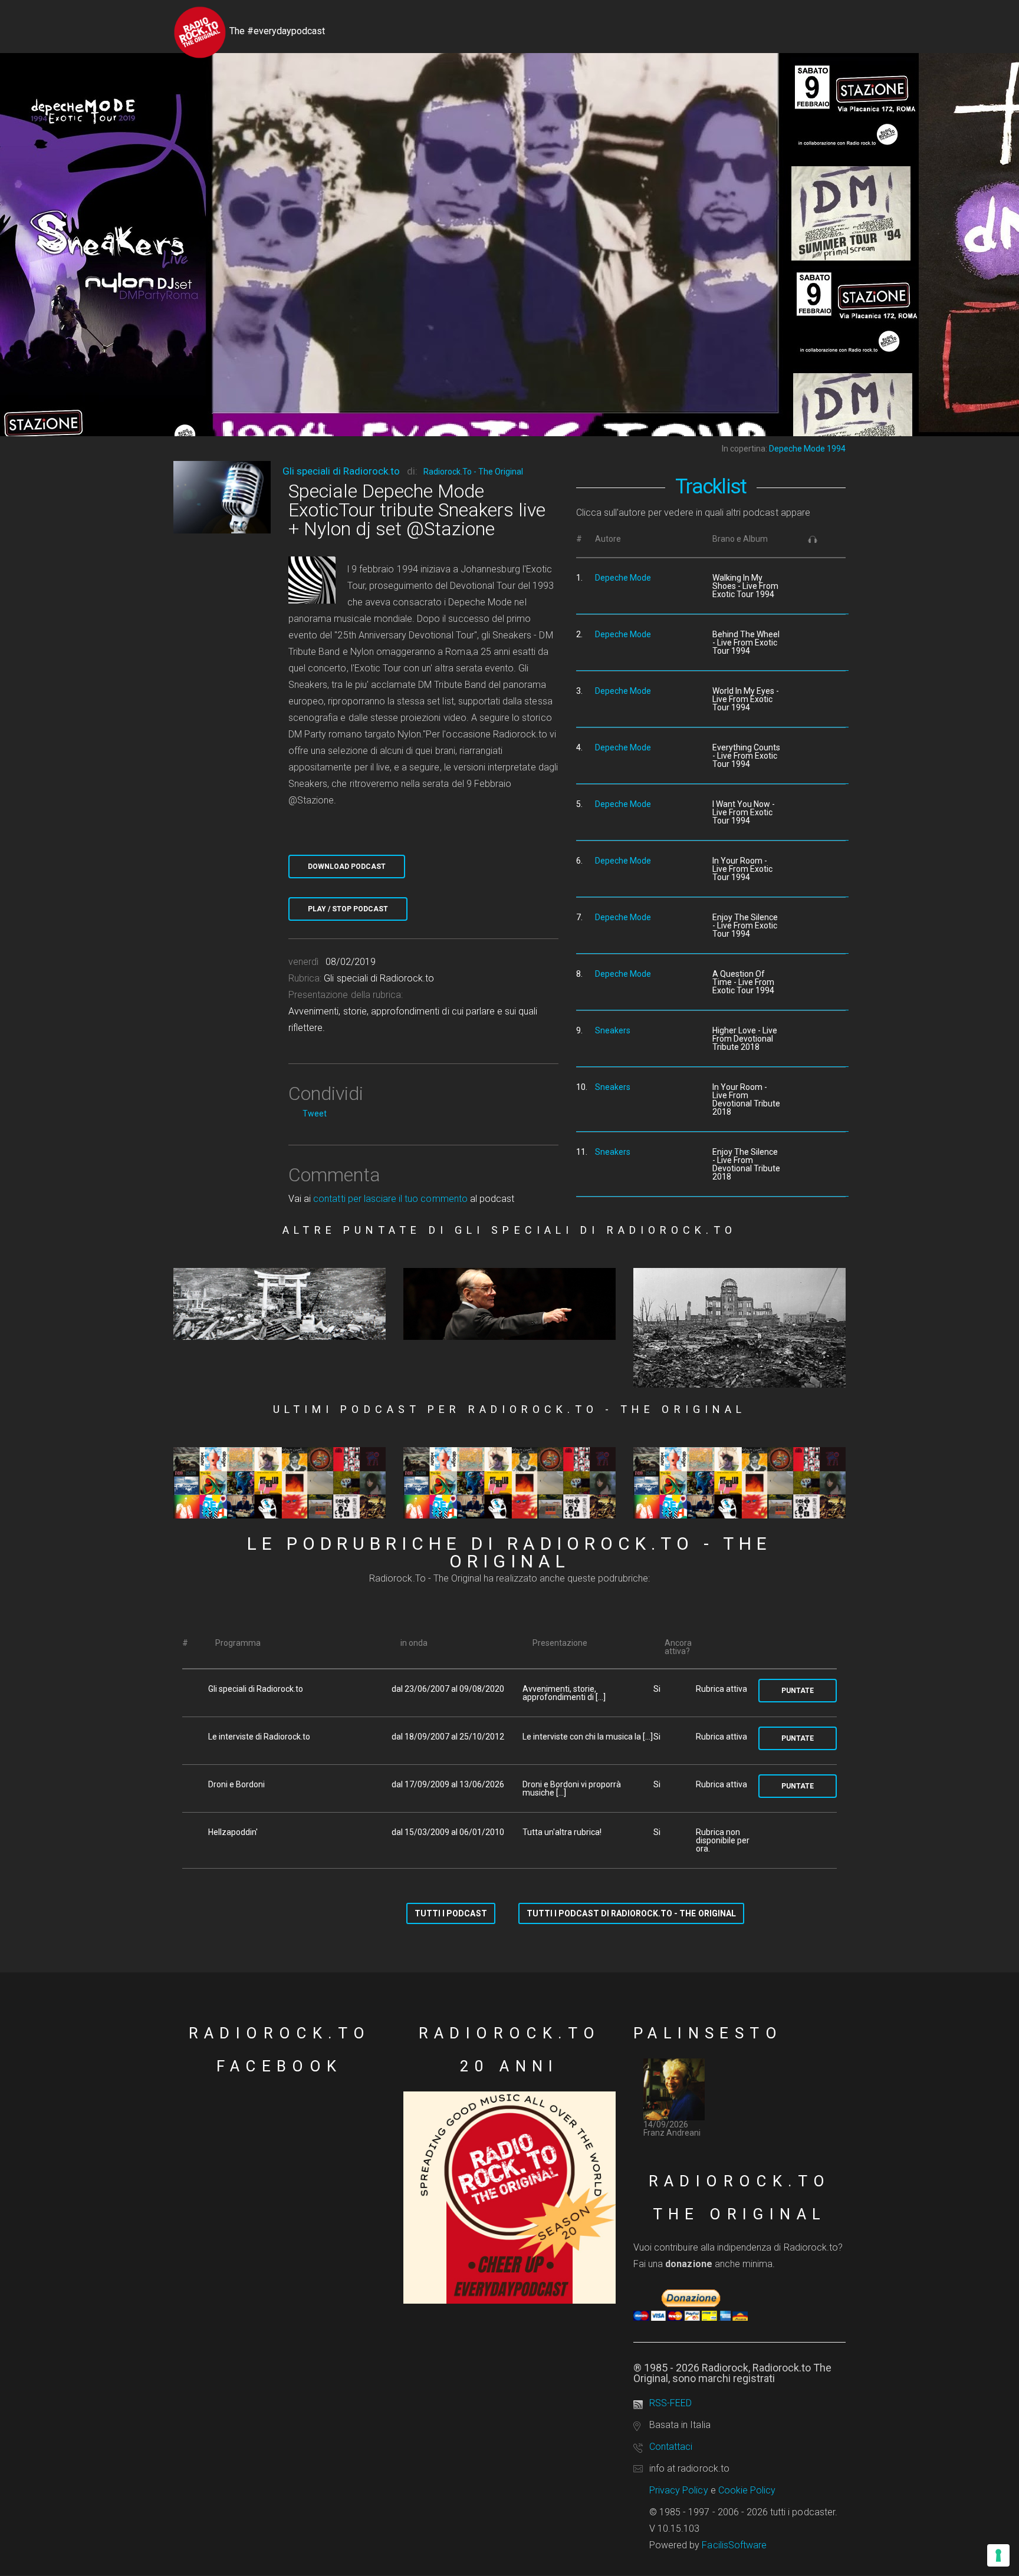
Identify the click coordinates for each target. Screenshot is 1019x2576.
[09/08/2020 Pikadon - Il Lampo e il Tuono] (280, 1304)
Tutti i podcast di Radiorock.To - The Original (631, 1913)
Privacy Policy (679, 2490)
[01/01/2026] (509, 1483)
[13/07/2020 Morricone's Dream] (509, 1304)
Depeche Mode (623, 578)
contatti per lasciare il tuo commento (390, 1199)
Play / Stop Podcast (348, 909)
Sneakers (613, 1030)
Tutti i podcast (451, 1913)
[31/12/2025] (739, 1483)
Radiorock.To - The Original (473, 472)
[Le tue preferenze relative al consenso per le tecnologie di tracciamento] (998, 2555)
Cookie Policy (747, 2490)
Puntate (798, 1691)
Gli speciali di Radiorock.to (341, 471)
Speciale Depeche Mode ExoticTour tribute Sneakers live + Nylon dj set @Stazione (417, 510)
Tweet (315, 1114)
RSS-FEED (670, 2403)
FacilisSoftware (734, 2545)
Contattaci (671, 2447)
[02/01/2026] (280, 1483)
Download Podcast (347, 867)
